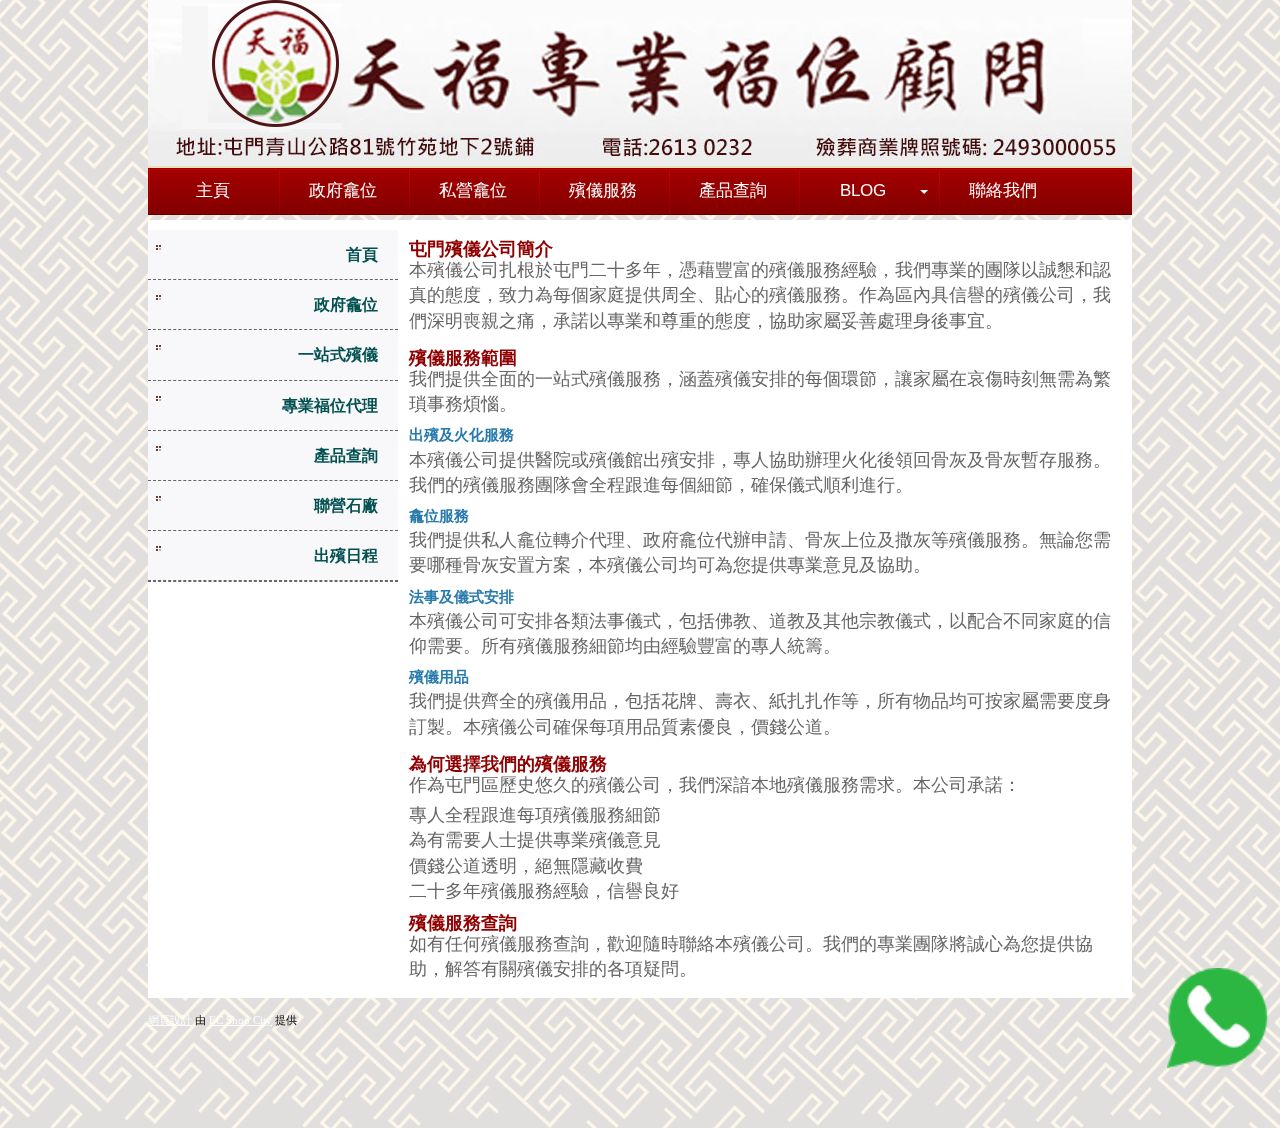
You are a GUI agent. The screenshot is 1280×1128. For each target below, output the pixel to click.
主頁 (213, 190)
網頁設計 (170, 1020)
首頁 (362, 254)
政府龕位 (343, 190)
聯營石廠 (346, 505)
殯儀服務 (603, 190)
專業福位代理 (330, 405)
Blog (863, 190)
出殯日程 (346, 555)
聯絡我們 (1003, 190)
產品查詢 (733, 190)
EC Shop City (240, 1020)
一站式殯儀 (338, 354)
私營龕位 (473, 190)
